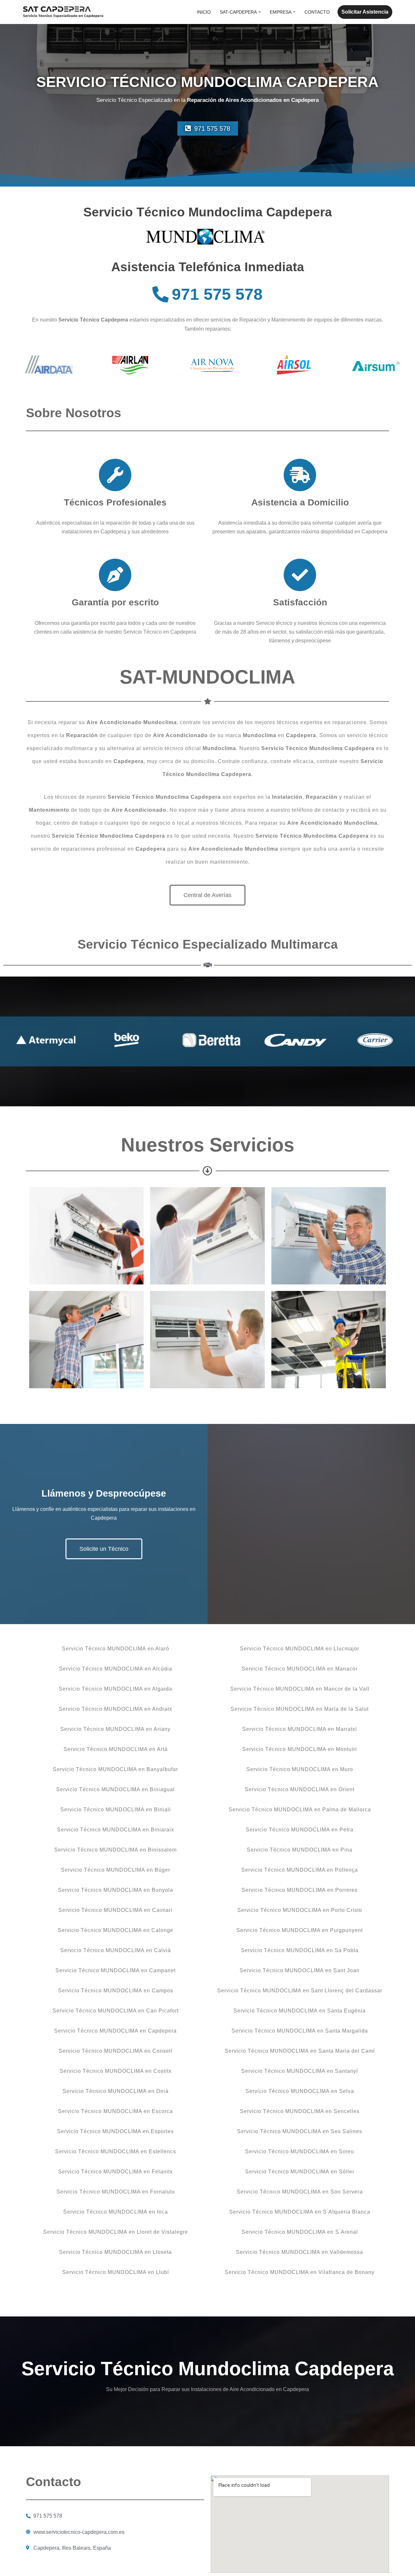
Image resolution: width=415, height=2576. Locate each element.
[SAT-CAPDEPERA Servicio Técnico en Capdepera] (63, 12)
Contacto (317, 12)
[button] (260, 12)
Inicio (204, 12)
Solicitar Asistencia (365, 12)
